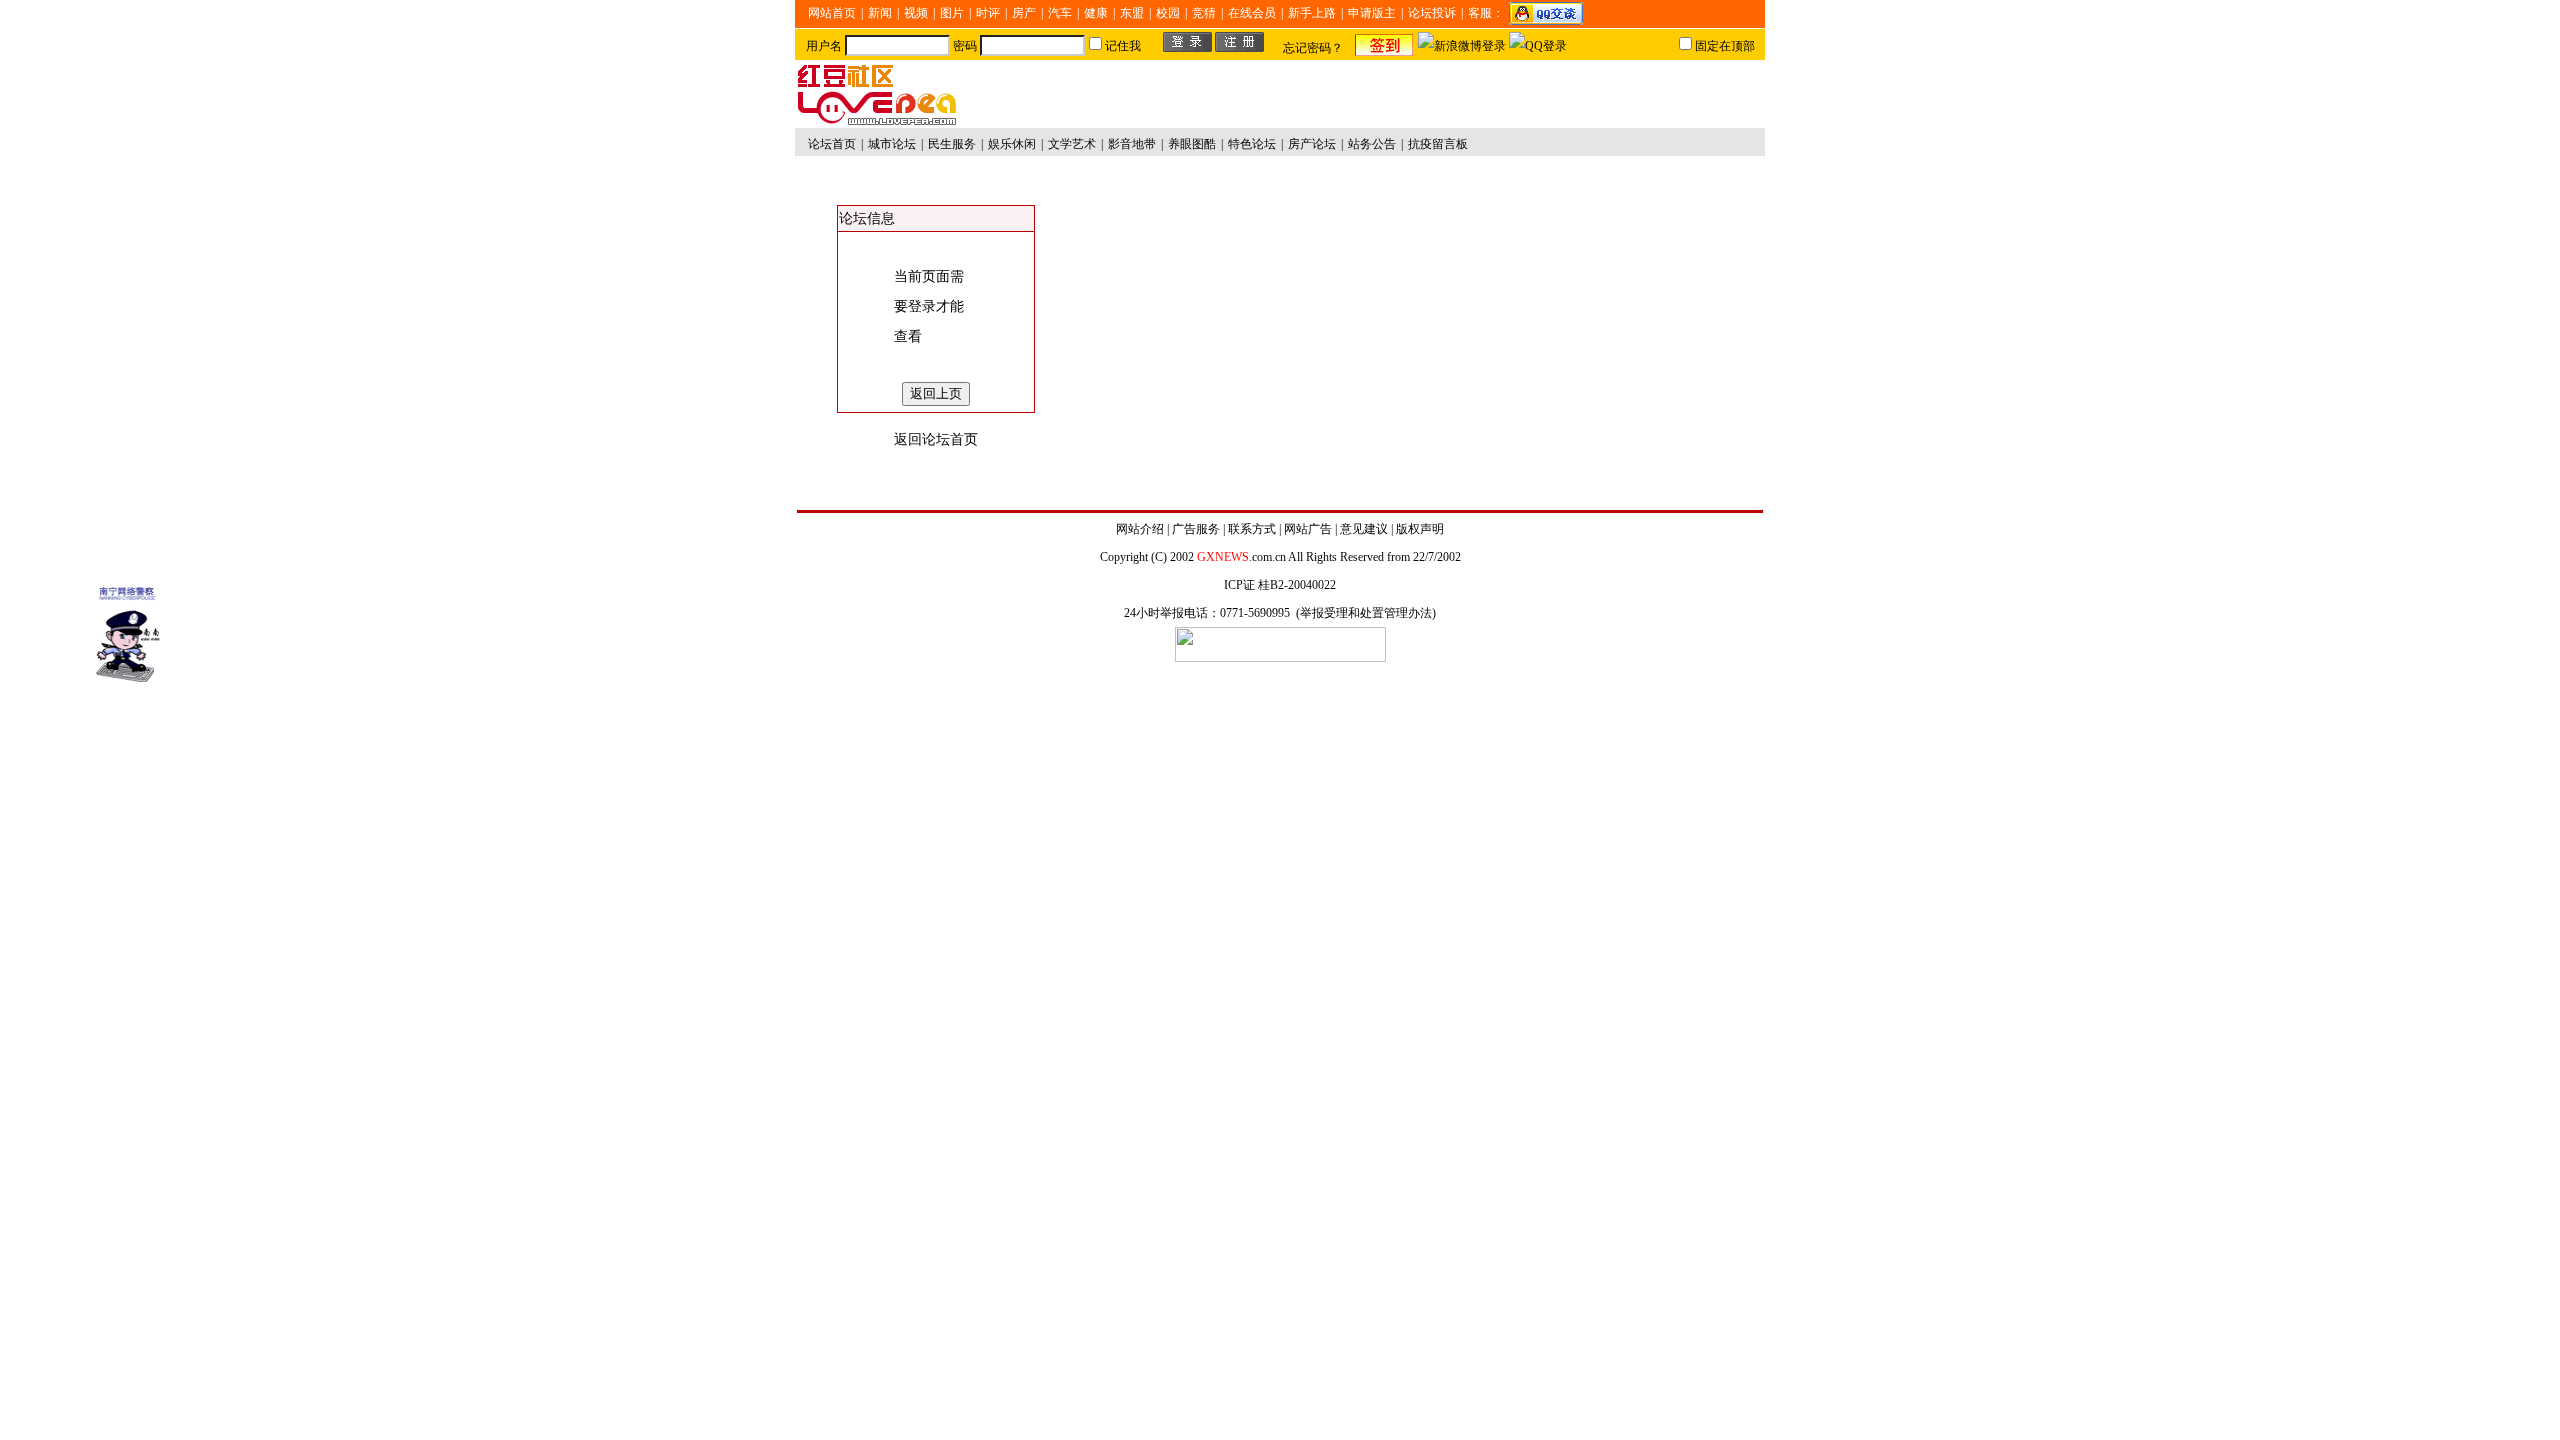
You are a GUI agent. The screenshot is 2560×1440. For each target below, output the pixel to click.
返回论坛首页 (936, 439)
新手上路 (1312, 13)
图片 (952, 13)
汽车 (1060, 13)
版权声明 (1420, 529)
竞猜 (1204, 13)
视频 (916, 13)
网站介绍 (1140, 529)
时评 (988, 13)
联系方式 (1252, 529)
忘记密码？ (1313, 48)
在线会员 (1252, 13)
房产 (1024, 13)
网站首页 (832, 13)
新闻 (880, 13)
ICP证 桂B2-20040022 (1280, 585)
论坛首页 (832, 144)
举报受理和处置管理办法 (1366, 613)
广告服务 (1196, 529)
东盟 (1132, 13)
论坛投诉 (1432, 13)
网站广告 (1308, 529)
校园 (1168, 13)
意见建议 (1364, 529)
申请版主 (1372, 13)
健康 (1096, 13)
